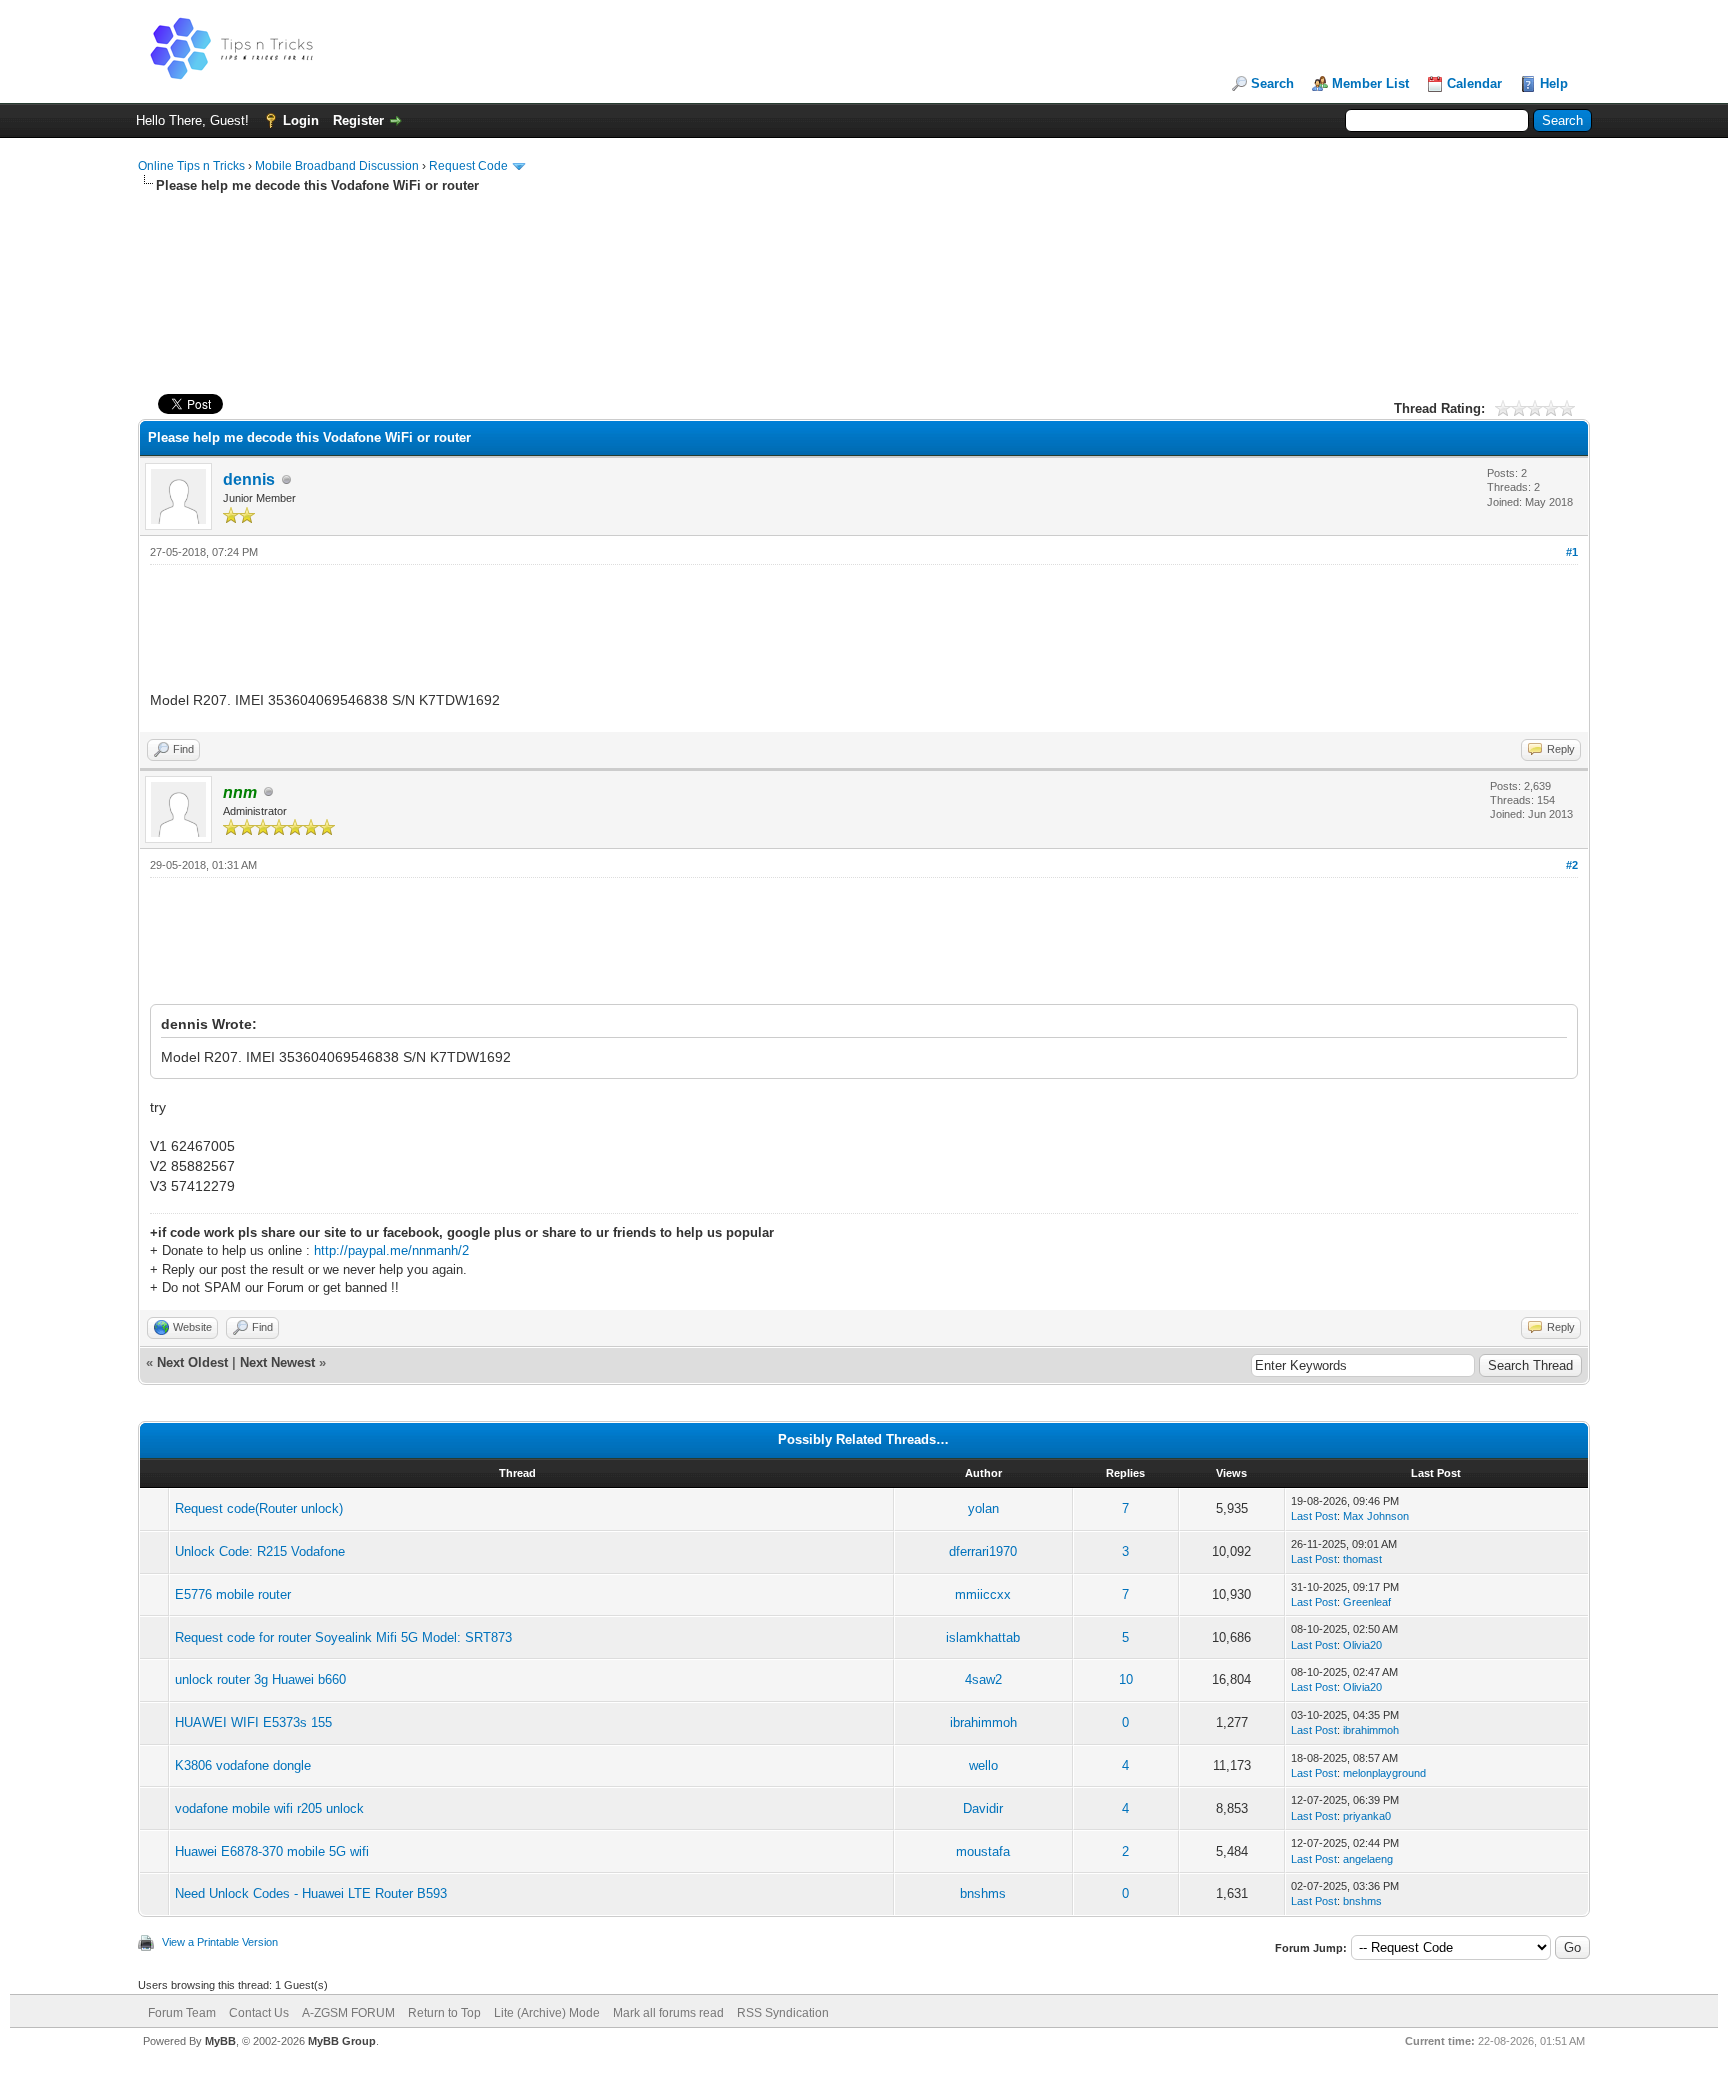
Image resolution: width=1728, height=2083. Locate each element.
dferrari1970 (983, 1551)
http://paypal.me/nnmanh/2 (391, 1250)
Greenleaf (1367, 1602)
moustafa (983, 1851)
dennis (249, 479)
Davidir (983, 1808)
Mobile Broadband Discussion (337, 166)
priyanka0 (1367, 1816)
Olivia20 (1362, 1645)
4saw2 (983, 1679)
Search (1272, 83)
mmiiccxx (983, 1594)
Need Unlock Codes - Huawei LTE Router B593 (311, 1893)
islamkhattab (983, 1637)
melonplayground (1384, 1773)
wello (983, 1765)
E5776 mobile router (233, 1594)
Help (1554, 83)
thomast (1362, 1559)
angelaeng (1368, 1859)
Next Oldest (192, 1362)
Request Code (468, 166)
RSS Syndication (783, 2013)
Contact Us (259, 2013)
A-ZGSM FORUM (348, 2013)
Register (358, 120)
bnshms (983, 1893)
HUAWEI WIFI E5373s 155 (253, 1722)
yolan (983, 1508)
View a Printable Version (220, 1942)
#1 (1572, 552)
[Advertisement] (864, 259)
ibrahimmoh (983, 1722)
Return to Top (444, 2013)
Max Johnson (1376, 1516)
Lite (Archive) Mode (547, 2013)
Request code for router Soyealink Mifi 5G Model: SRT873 (343, 1637)
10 (1126, 1679)
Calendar (1474, 83)
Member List (1370, 83)
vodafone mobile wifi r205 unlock (269, 1808)
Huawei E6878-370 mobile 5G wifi (272, 1851)
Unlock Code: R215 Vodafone (260, 1551)
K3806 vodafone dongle (243, 1765)
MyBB (220, 2041)
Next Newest (277, 1362)
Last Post (1314, 1516)
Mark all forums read (668, 2013)
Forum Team (182, 2013)
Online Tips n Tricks (191, 166)
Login (301, 120)
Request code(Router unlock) (259, 1508)
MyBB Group (342, 2041)
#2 (1572, 865)
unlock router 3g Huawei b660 (260, 1679)
